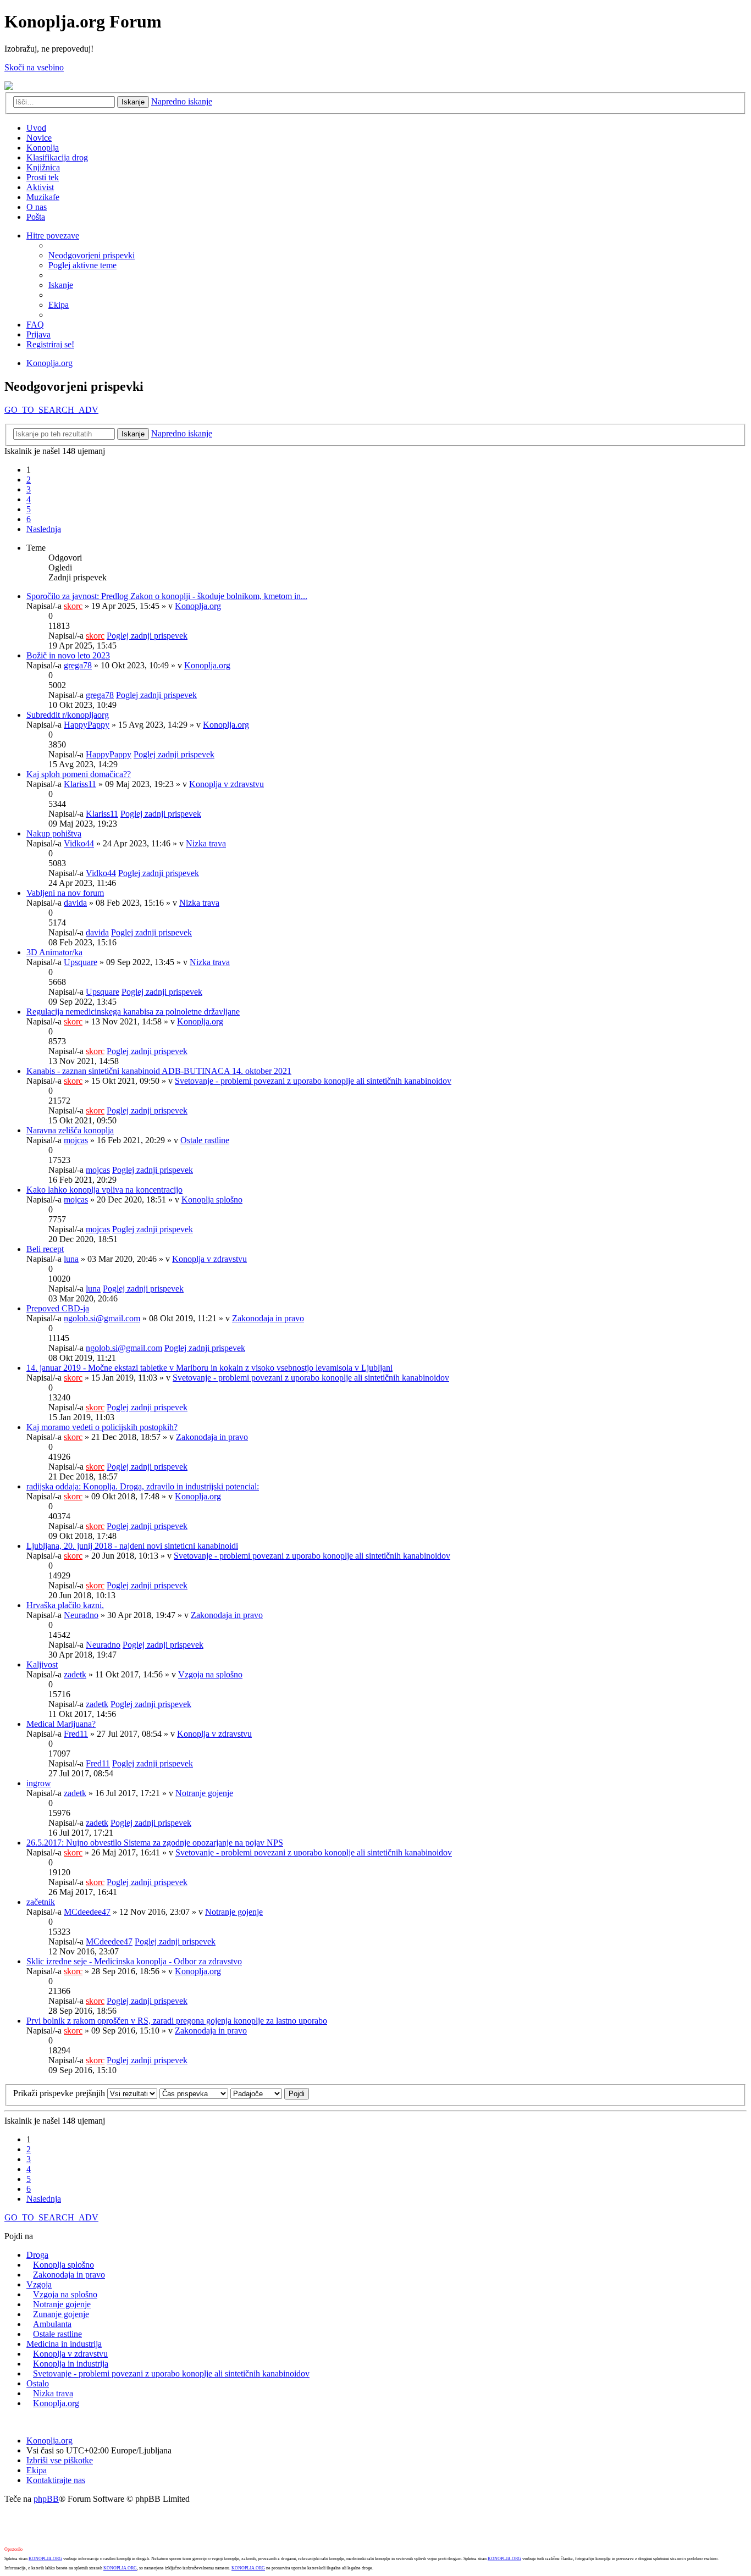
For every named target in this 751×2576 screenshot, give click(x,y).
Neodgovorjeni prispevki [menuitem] (92, 255)
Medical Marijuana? (61, 1724)
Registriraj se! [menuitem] (50, 344)
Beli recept (45, 1249)
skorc (73, 606)
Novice (39, 138)
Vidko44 (79, 843)
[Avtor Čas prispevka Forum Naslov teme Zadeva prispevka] (194, 2093)
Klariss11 (80, 784)
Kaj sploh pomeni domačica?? (79, 774)
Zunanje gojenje (61, 2314)
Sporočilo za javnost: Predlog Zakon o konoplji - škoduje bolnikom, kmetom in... (167, 596)
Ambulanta (52, 2324)
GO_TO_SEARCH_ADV (51, 410)
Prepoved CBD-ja (58, 1308)
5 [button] (29, 509)
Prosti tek (43, 177)
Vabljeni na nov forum (65, 893)
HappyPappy (87, 725)
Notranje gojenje (204, 1793)
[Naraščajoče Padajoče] (256, 2093)
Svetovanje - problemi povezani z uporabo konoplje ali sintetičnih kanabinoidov (313, 1081)
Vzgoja (39, 2284)
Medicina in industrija (64, 2344)
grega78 (78, 665)
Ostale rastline (205, 1140)
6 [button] (29, 519)
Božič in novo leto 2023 (68, 655)
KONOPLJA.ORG (45, 2559)
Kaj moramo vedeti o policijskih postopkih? (102, 1427)
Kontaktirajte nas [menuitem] (56, 2480)
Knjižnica (43, 167)
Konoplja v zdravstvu (227, 784)
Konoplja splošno (212, 1200)
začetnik (41, 1902)
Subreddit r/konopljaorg (68, 715)
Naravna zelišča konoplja (70, 1130)
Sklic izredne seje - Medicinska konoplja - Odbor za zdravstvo (134, 1961)
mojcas (76, 1140)
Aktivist (40, 187)
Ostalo (38, 2383)
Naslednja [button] (44, 529)
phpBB (46, 2499)
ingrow (39, 1783)
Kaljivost (42, 1664)
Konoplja (43, 148)
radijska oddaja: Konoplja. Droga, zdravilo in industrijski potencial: (143, 1486)
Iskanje (133, 102)
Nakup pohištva (54, 833)
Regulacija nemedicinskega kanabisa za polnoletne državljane (133, 1012)
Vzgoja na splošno (210, 1674)
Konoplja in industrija (71, 2364)
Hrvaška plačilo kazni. (65, 1605)
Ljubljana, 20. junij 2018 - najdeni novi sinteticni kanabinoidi (132, 1546)
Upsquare (81, 962)
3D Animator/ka (54, 952)
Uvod (36, 128)
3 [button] (29, 489)
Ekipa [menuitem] (59, 305)
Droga (37, 2255)
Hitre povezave (53, 236)
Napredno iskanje (182, 101)
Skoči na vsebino (34, 67)
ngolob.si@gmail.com (102, 1318)
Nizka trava (206, 843)
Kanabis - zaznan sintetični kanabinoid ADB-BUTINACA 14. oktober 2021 (159, 1071)
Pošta (36, 217)
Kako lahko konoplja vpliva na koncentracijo (104, 1190)
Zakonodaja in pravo (268, 1318)
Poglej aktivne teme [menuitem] (82, 265)
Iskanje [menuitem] (61, 285)
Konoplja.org (49, 363)
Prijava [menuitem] (38, 334)
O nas (37, 207)
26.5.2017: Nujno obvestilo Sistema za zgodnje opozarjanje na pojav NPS (155, 1843)
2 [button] (29, 480)
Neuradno (81, 1615)
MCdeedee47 (87, 1912)
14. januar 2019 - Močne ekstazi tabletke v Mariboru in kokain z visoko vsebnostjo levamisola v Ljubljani (209, 1368)
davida (75, 903)
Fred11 (76, 1734)
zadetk (75, 1674)
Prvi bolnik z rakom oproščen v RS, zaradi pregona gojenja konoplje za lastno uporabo (177, 2021)
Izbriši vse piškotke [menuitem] (60, 2460)
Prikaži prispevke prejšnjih (60, 2093)
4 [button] (29, 499)
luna (71, 1259)
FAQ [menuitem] (35, 325)
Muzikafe (43, 197)
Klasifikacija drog (57, 157)
